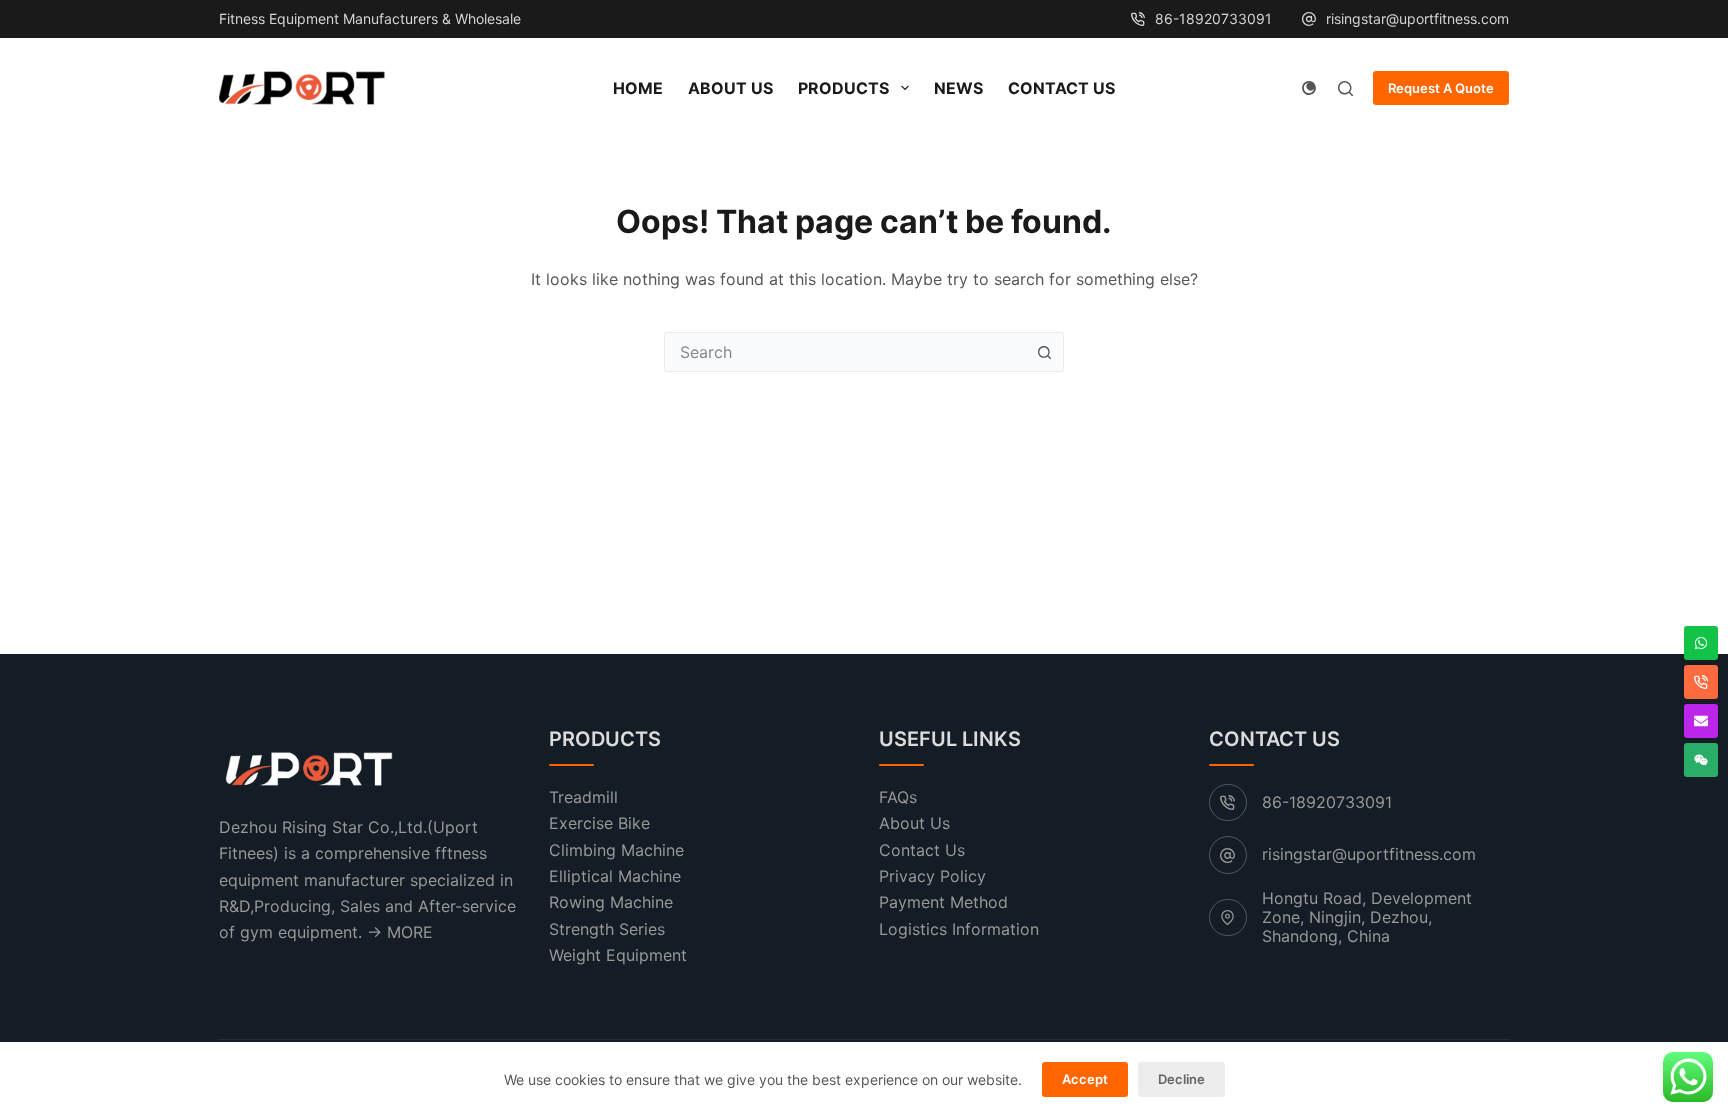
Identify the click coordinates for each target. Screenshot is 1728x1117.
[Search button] (1044, 352)
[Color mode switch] (1309, 88)
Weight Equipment (618, 955)
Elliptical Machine (615, 876)
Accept (1085, 1079)
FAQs (898, 797)
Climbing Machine (616, 850)
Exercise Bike (599, 823)
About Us (730, 88)
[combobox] (845, 352)
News (958, 88)
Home (638, 88)
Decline (1181, 1079)
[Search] (1345, 88)
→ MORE (400, 932)
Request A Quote (1441, 88)
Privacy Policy (932, 876)
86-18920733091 (1213, 18)
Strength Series (607, 929)
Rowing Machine (611, 902)
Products (843, 88)
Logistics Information (959, 929)
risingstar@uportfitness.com (1417, 18)
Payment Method (943, 902)
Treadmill (583, 797)
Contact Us (1061, 88)
